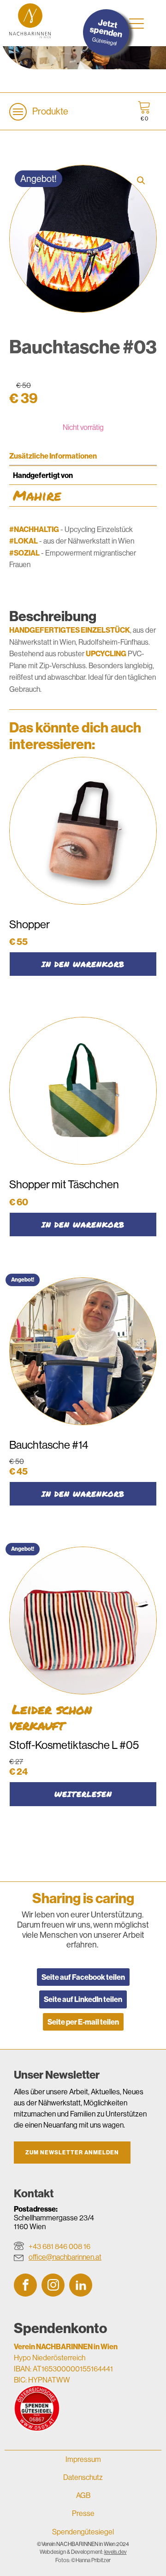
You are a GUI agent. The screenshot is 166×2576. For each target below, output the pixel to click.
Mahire (37, 495)
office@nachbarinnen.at (65, 2257)
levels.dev (116, 2552)
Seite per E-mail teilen (83, 2022)
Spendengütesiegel (83, 2532)
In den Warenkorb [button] (83, 964)
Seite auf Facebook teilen (83, 1977)
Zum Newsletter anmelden (72, 2152)
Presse (83, 2513)
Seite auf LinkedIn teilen (83, 1999)
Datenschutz (83, 2477)
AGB (83, 2495)
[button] (141, 181)
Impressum (83, 2459)
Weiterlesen (83, 1794)
